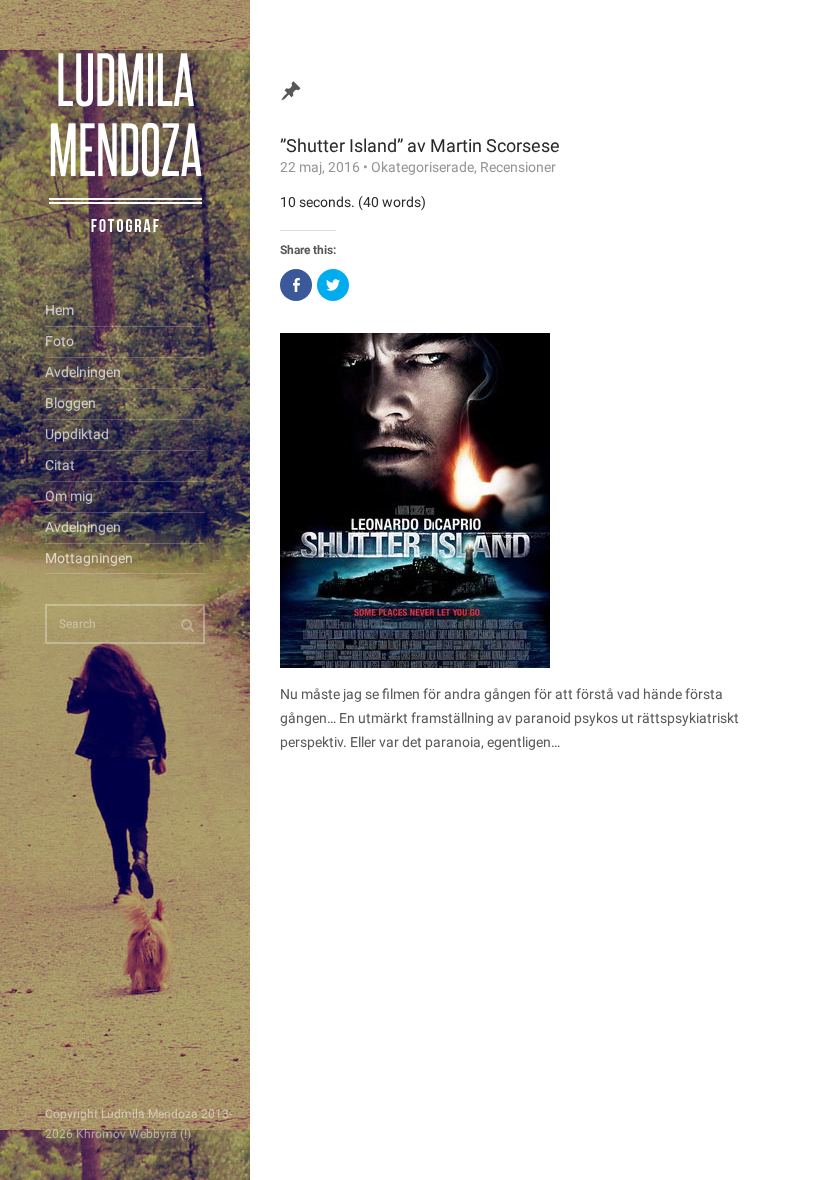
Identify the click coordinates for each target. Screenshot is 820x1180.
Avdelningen (83, 372)
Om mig (69, 496)
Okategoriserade (422, 167)
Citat (60, 465)
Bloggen (70, 403)
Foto (59, 341)
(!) (185, 1134)
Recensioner (518, 167)
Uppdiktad (77, 434)
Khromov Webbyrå (126, 1134)
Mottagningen (89, 558)
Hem (59, 310)
